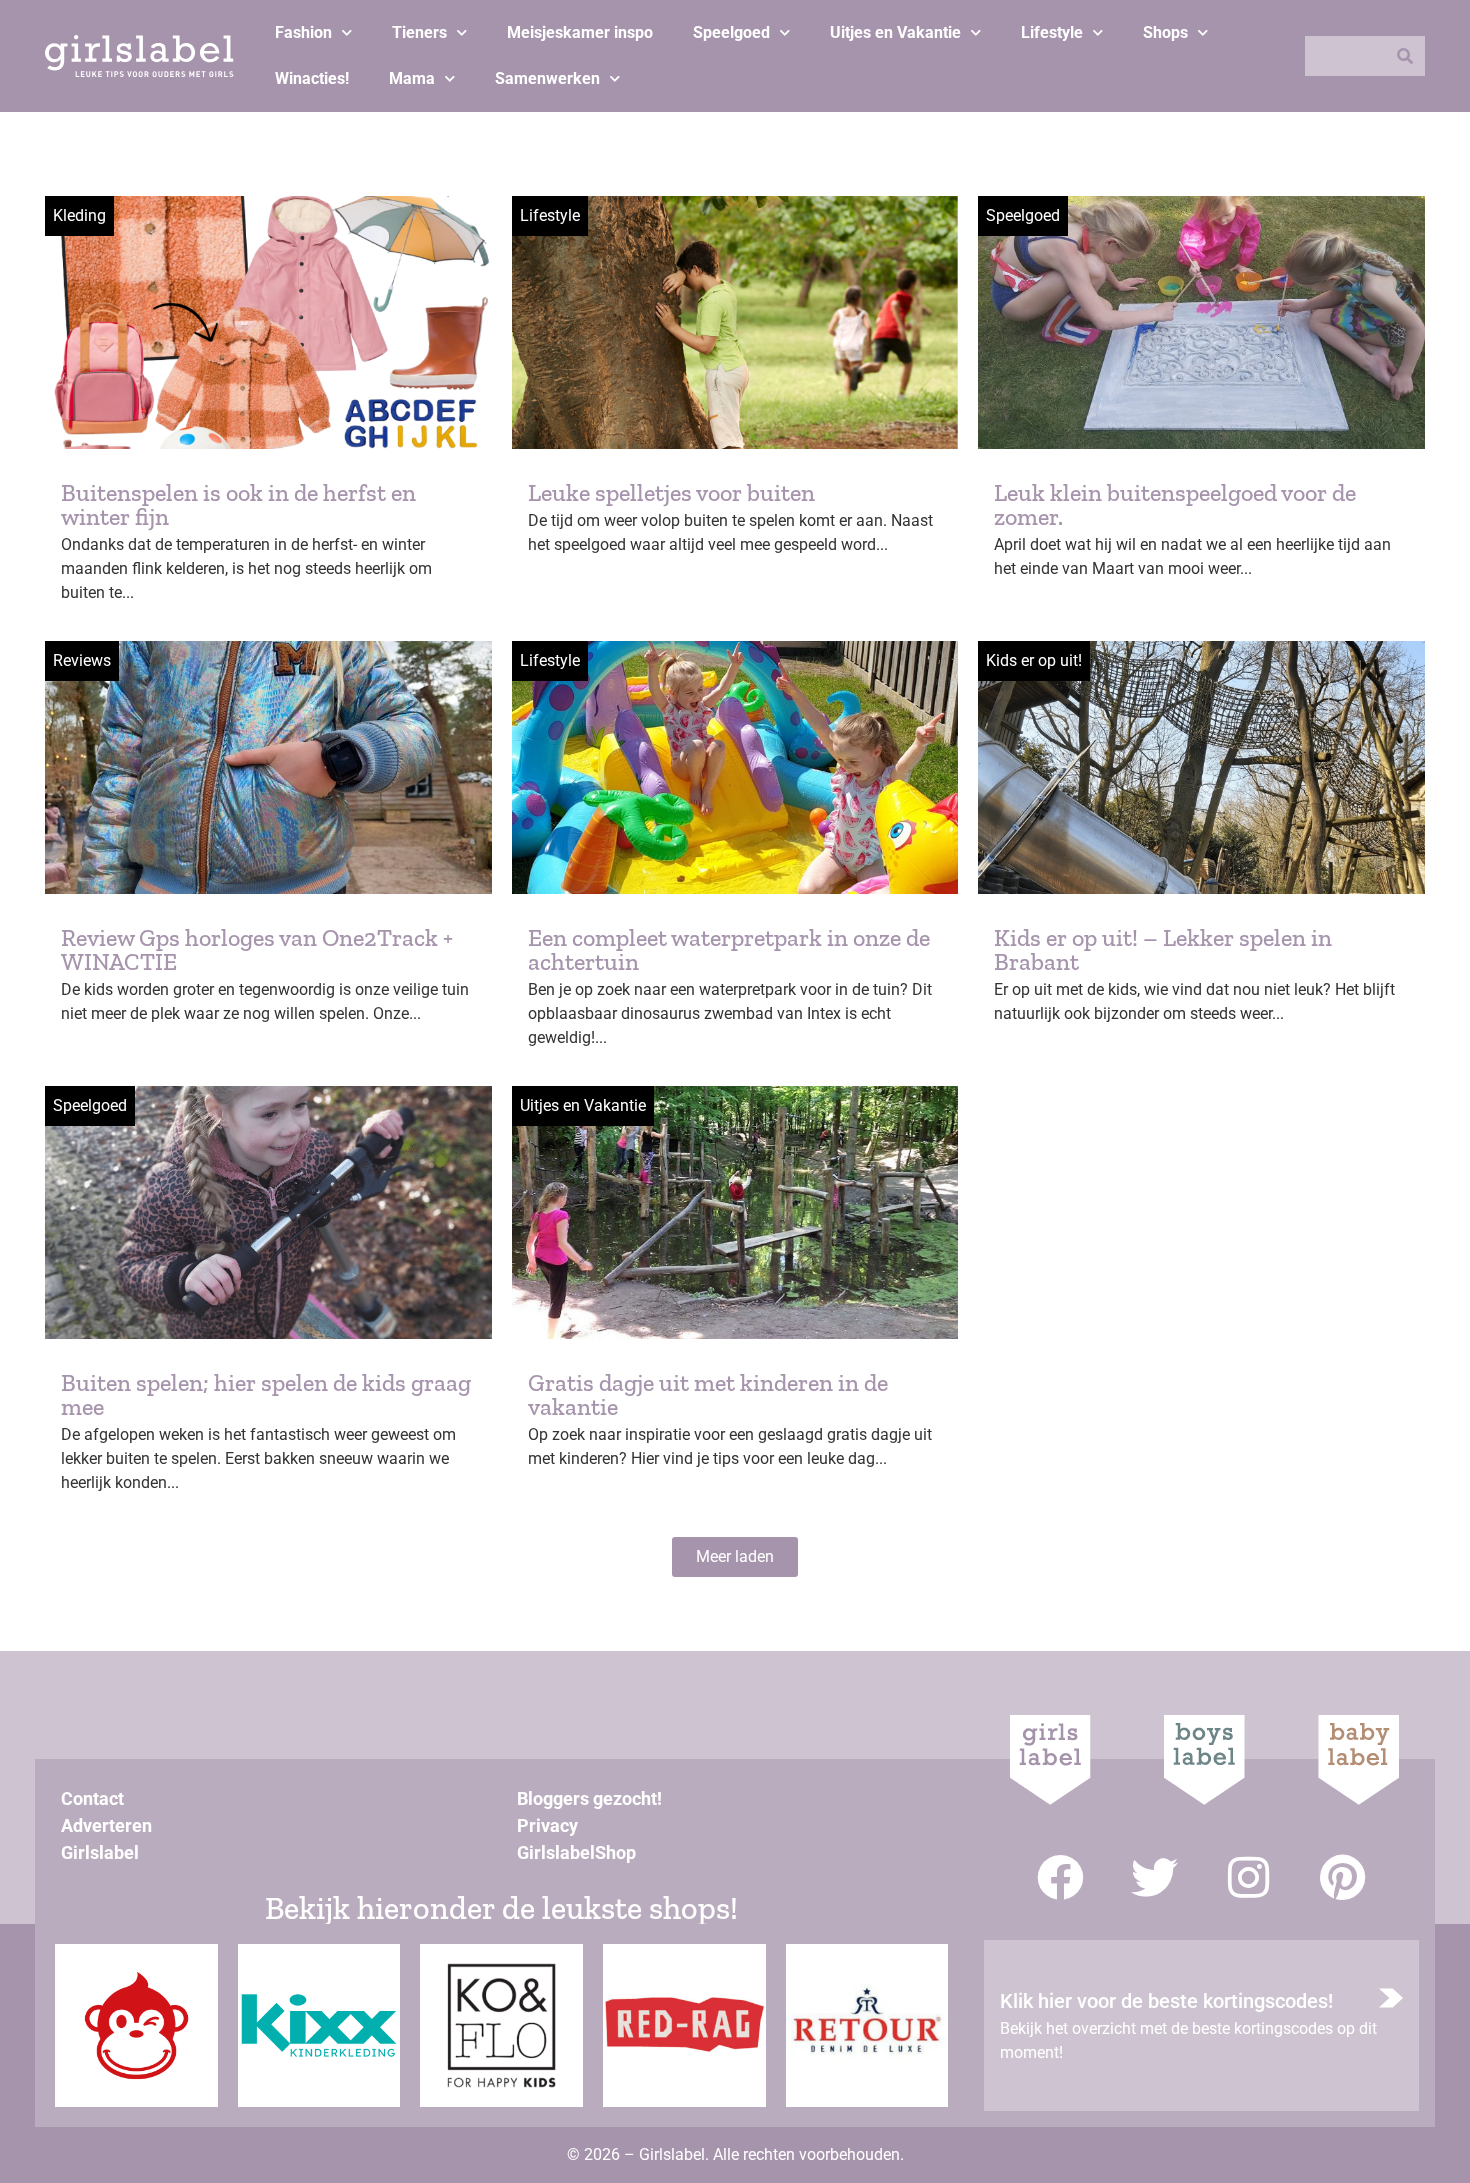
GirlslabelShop (576, 1852)
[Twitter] (1154, 1877)
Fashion (303, 32)
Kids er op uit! (1034, 660)
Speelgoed (731, 32)
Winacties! (312, 78)
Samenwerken (547, 78)
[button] (735, 1557)
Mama (412, 78)
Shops (1165, 32)
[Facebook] (1060, 1877)
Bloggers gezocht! (589, 1798)
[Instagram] (1248, 1877)
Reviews (82, 660)
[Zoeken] (1405, 56)
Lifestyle (1052, 32)
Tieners (419, 32)
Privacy (547, 1825)
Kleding (79, 215)
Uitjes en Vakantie (895, 32)
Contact (92, 1798)
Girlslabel (100, 1852)
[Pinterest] (1342, 1877)
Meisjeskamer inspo (580, 32)
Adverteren (106, 1825)
